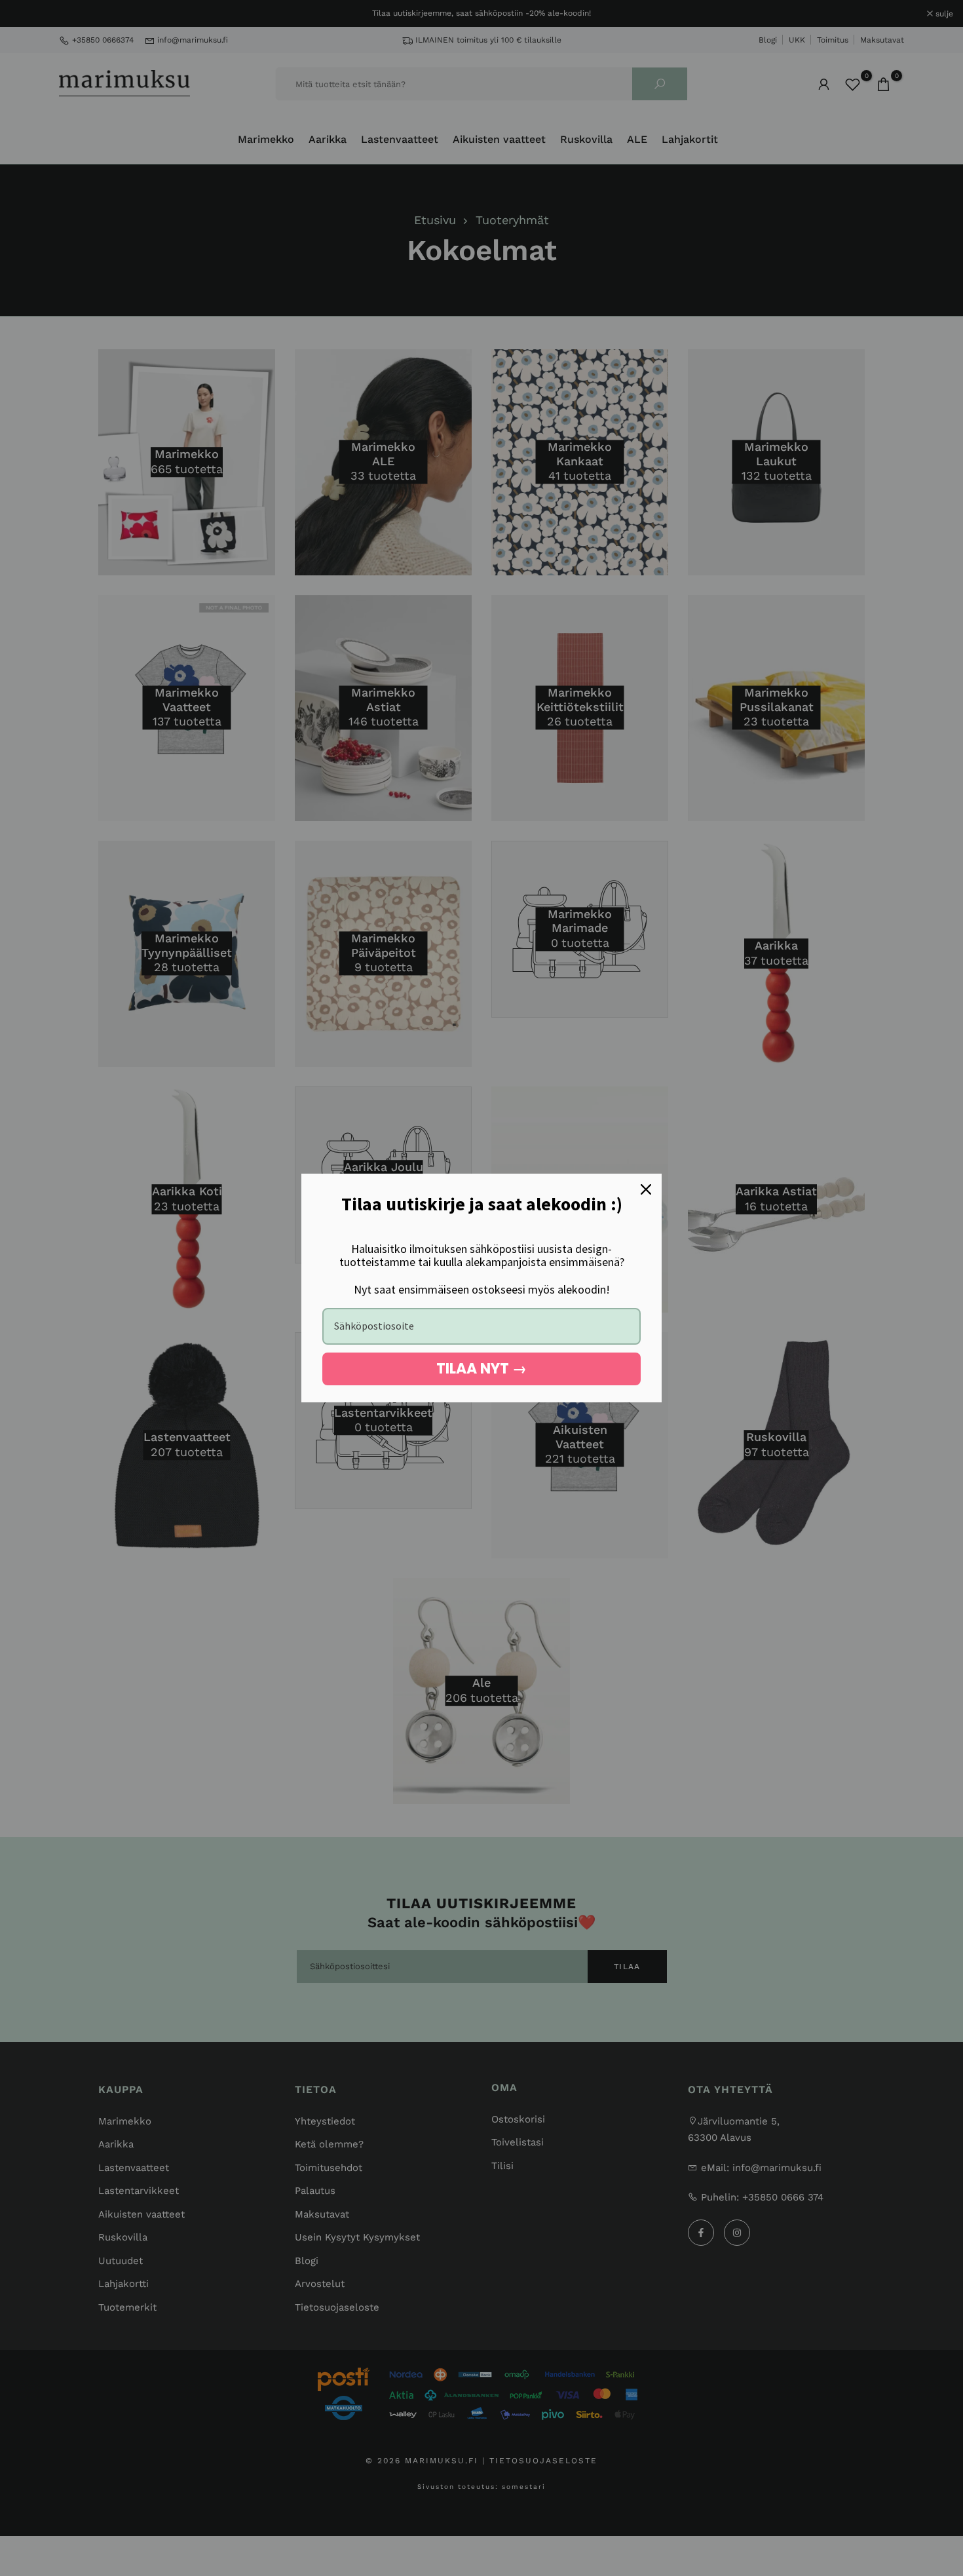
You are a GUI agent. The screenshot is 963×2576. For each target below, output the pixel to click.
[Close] (646, 1189)
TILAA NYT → (481, 1369)
